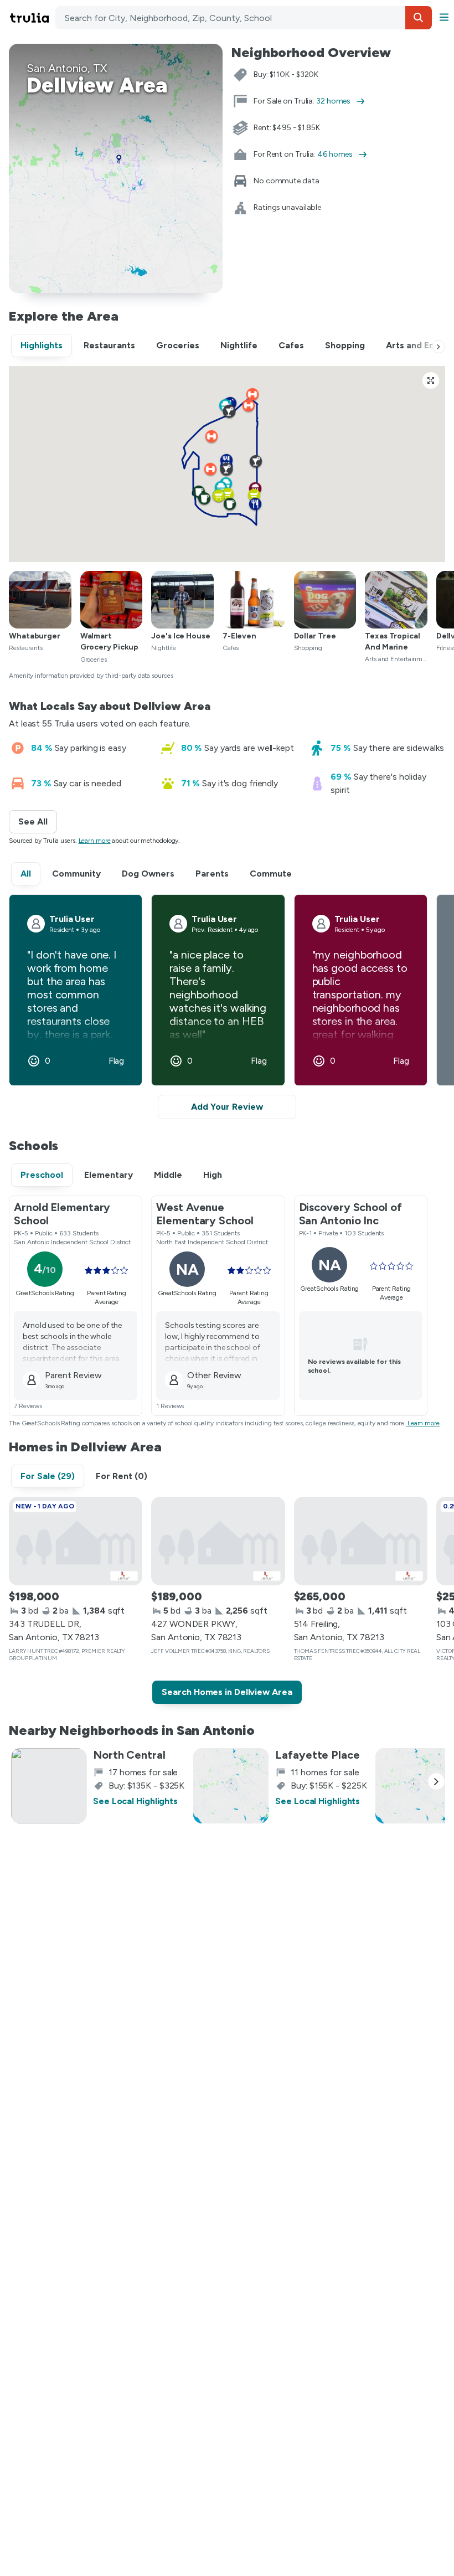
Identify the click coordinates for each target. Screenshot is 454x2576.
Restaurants (109, 345)
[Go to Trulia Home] (31, 18)
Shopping (345, 345)
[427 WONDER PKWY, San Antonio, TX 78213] (218, 1541)
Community (76, 874)
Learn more (95, 841)
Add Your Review (227, 1107)
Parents (212, 874)
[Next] (438, 347)
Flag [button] (117, 1061)
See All (38, 821)
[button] (419, 18)
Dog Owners (148, 874)
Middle (168, 1175)
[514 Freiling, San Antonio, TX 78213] (361, 1541)
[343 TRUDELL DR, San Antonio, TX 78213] (76, 1541)
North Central (129, 1755)
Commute (271, 874)
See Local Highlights (135, 1801)
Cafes (291, 345)
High (213, 1175)
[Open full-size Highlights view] (431, 380)
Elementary (109, 1175)
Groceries (178, 345)
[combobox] (244, 18)
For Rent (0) (122, 1476)
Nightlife (239, 345)
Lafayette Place (318, 1755)
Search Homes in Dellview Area (227, 1692)
